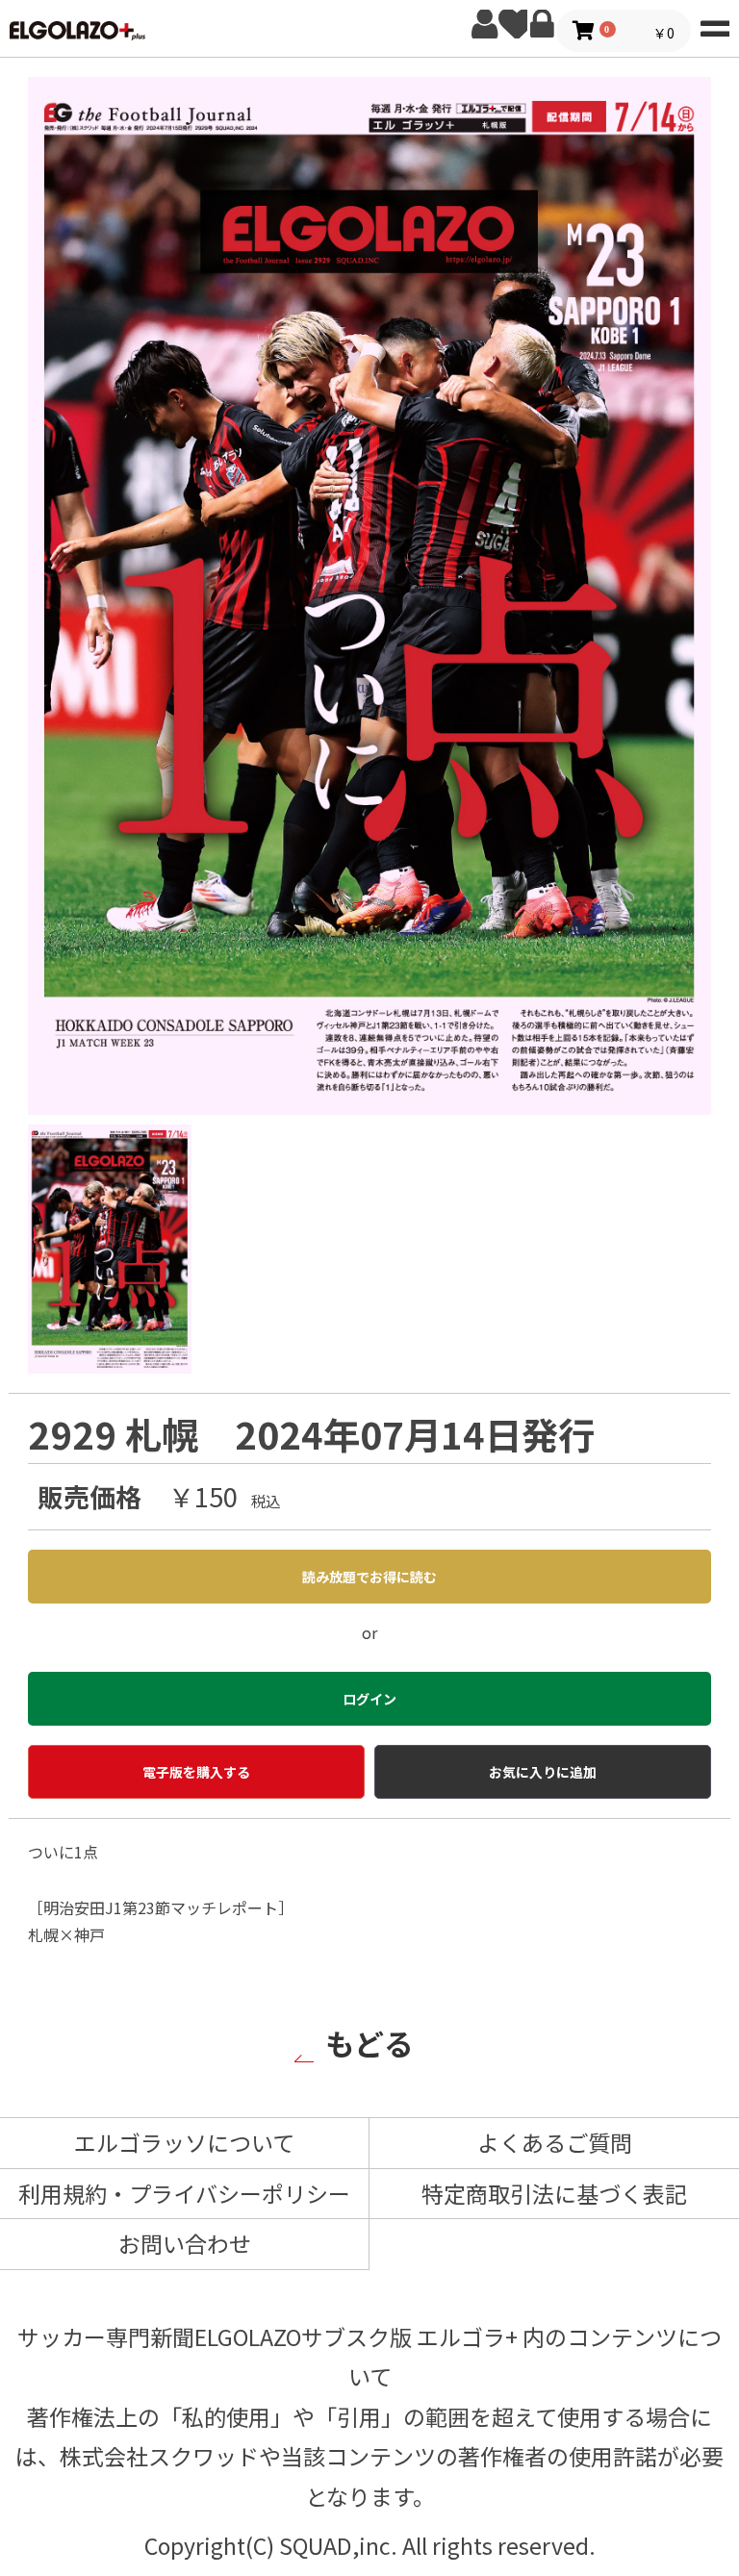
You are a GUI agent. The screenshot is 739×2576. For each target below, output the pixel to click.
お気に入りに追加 (543, 1772)
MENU (715, 24)
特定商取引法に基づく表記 (554, 2193)
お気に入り (513, 24)
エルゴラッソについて (184, 2142)
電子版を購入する (196, 1772)
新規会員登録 (484, 24)
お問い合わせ (185, 2243)
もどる (369, 2043)
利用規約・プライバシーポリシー (184, 2193)
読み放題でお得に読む (369, 1577)
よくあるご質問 (555, 2142)
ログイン (542, 24)
